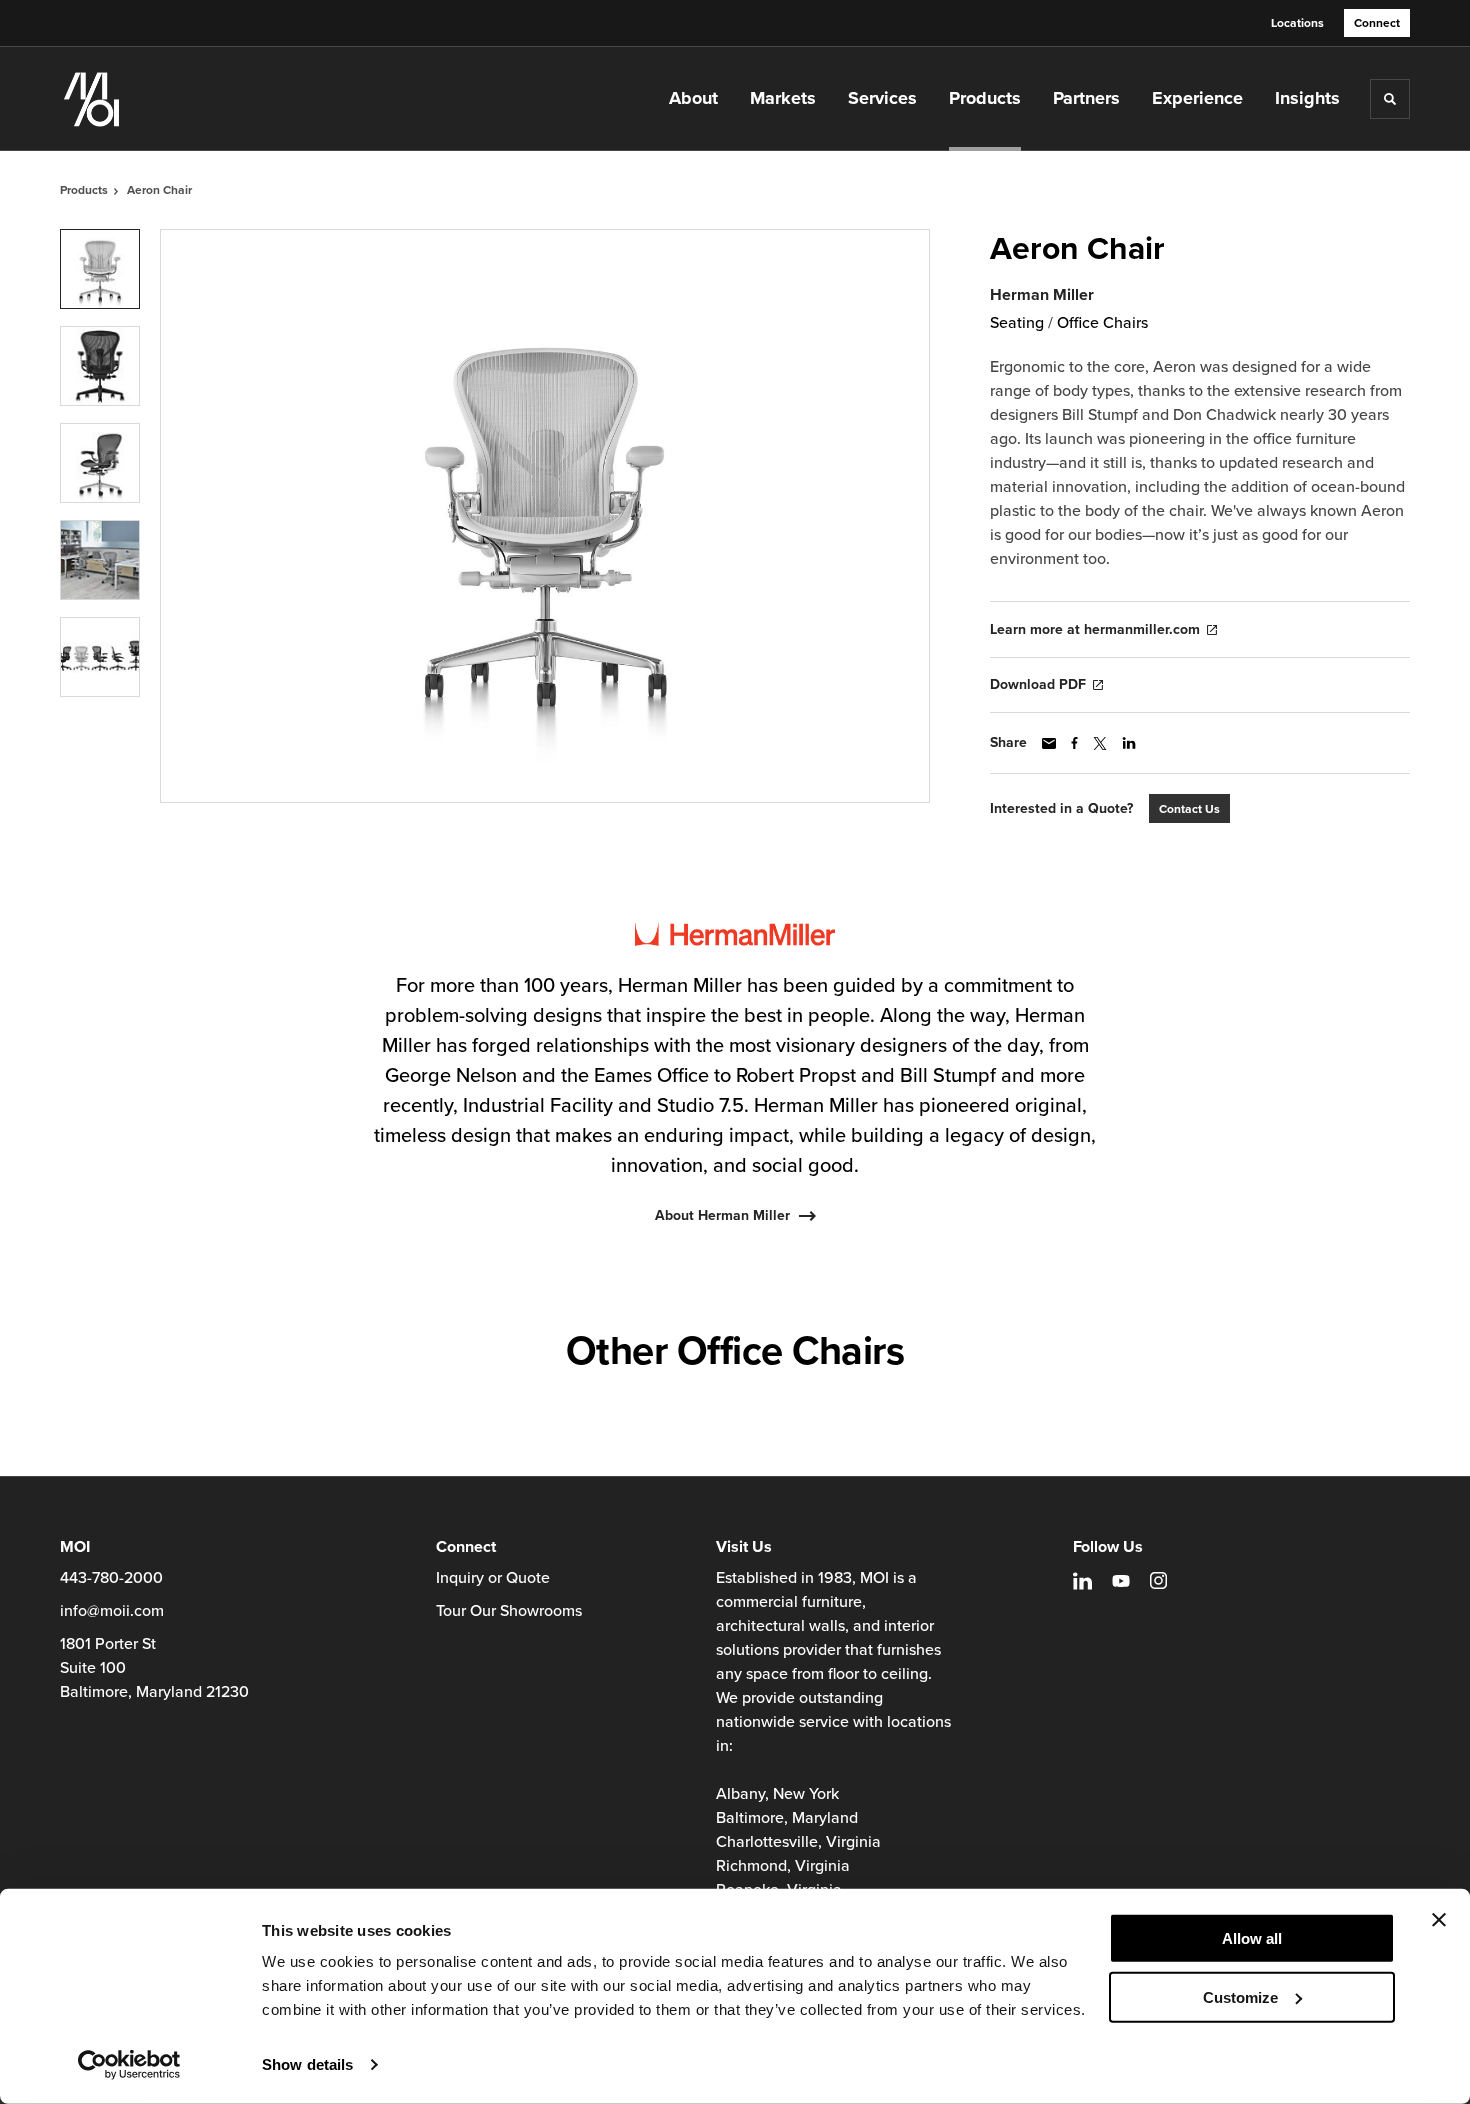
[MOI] (160, 99)
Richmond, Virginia (783, 1866)
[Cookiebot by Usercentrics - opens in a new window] (129, 2065)
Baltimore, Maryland (787, 1818)
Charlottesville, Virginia (798, 1842)
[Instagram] (1158, 1580)
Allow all (1252, 1938)
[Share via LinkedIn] (1129, 743)
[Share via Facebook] (1074, 743)
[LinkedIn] (1082, 1581)
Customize (1240, 1996)
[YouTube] (1121, 1581)
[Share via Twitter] (1100, 743)
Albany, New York (777, 1794)
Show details (307, 2064)
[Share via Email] (1049, 743)
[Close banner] (1439, 1920)
